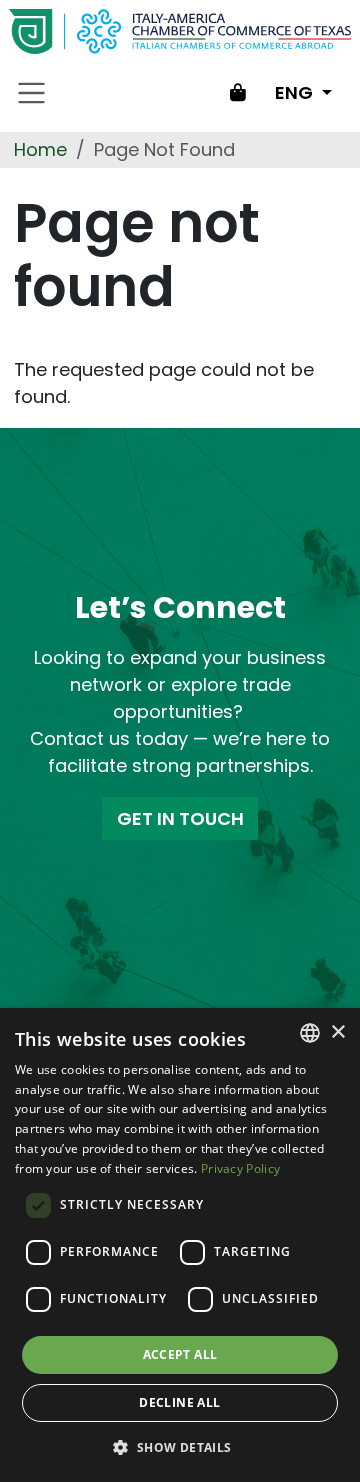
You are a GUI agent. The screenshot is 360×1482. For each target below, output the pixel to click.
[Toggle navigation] (32, 93)
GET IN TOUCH (180, 818)
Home (40, 149)
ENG (296, 92)
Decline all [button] (179, 1402)
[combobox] (310, 1033)
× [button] (337, 1032)
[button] (179, 1447)
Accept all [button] (180, 1354)
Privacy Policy (240, 1168)
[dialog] (180, 1245)
